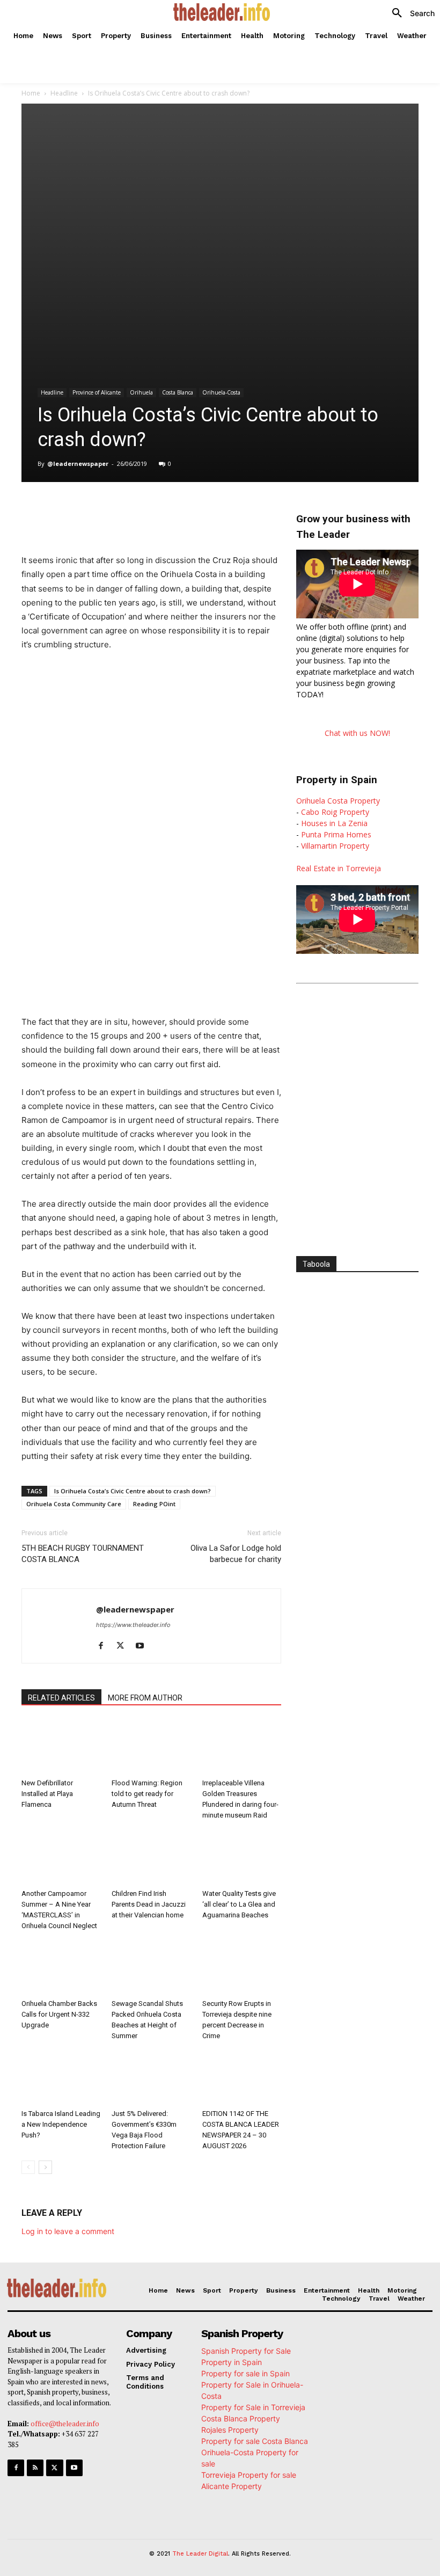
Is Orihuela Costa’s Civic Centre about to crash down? (133, 1491)
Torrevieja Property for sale (249, 2475)
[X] (123, 509)
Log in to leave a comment (68, 2231)
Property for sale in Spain (245, 2373)
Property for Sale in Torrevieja (253, 2407)
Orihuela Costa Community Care (74, 1504)
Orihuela (141, 392)
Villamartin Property (335, 846)
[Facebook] (99, 509)
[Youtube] (144, 1646)
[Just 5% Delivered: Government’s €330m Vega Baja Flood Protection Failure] (151, 2078)
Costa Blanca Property (241, 2418)
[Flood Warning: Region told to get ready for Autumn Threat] (151, 1747)
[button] (409, 13)
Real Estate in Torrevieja (339, 868)
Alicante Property (232, 2486)
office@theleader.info (65, 2424)
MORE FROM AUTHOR (145, 1698)
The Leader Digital (200, 2554)
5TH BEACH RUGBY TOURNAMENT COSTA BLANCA (83, 1554)
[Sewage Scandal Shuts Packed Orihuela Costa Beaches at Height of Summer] (151, 1968)
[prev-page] (28, 2167)
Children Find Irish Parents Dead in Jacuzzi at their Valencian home (149, 1904)
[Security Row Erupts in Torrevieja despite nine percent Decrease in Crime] (242, 1968)
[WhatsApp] (148, 509)
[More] (247, 509)
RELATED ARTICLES (61, 1698)
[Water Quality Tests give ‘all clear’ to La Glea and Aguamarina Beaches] (242, 1857)
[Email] (222, 509)
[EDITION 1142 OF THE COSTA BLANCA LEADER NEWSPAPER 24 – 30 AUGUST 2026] (242, 2078)
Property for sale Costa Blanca (255, 2441)
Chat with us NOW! (357, 733)
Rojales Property (230, 2430)
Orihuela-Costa (221, 392)
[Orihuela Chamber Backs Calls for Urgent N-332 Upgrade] (61, 1968)
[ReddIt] (197, 509)
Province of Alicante (97, 392)
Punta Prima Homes (336, 834)
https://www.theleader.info (133, 1625)
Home (31, 93)
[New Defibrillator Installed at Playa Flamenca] (61, 1747)
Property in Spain (232, 2362)
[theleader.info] (221, 12)
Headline (64, 93)
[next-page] (45, 2167)
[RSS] (35, 2468)
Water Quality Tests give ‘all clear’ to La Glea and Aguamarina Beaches (239, 1904)
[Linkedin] (173, 509)
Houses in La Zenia (334, 823)
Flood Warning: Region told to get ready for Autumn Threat (147, 1794)
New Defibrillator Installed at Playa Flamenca (47, 1794)
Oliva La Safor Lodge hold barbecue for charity (236, 1554)
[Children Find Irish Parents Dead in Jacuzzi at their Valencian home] (151, 1857)
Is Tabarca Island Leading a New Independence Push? (61, 2124)
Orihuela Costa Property (338, 801)
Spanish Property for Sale (246, 2351)
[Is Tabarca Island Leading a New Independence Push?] (61, 2078)
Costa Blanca (178, 392)
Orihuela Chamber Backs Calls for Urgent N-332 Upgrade (59, 2014)
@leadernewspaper (78, 464)
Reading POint (154, 1504)
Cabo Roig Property (335, 812)
